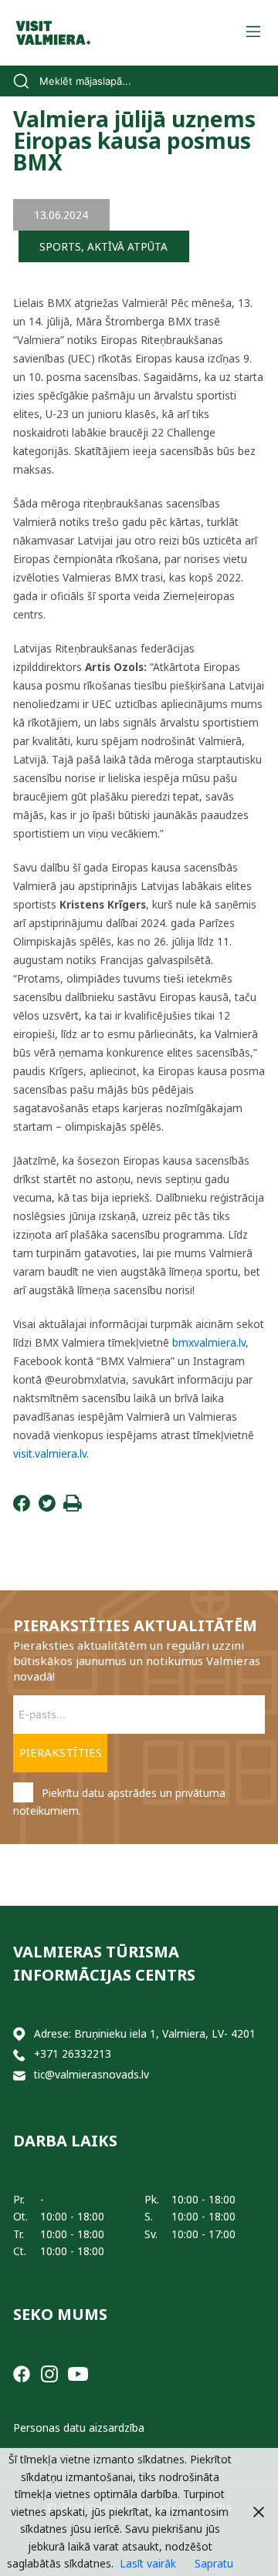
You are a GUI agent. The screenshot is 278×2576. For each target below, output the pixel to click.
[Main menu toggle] (253, 33)
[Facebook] (22, 1507)
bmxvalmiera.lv (209, 1342)
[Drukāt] (73, 1507)
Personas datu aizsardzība (79, 2428)
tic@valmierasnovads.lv (92, 2074)
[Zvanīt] (19, 2054)
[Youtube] (78, 2373)
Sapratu (214, 2563)
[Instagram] (49, 2373)
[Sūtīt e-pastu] (19, 2075)
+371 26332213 (73, 2053)
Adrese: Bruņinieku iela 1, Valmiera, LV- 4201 (145, 2033)
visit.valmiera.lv (50, 1453)
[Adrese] (19, 2034)
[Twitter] (47, 1507)
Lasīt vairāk (148, 2563)
